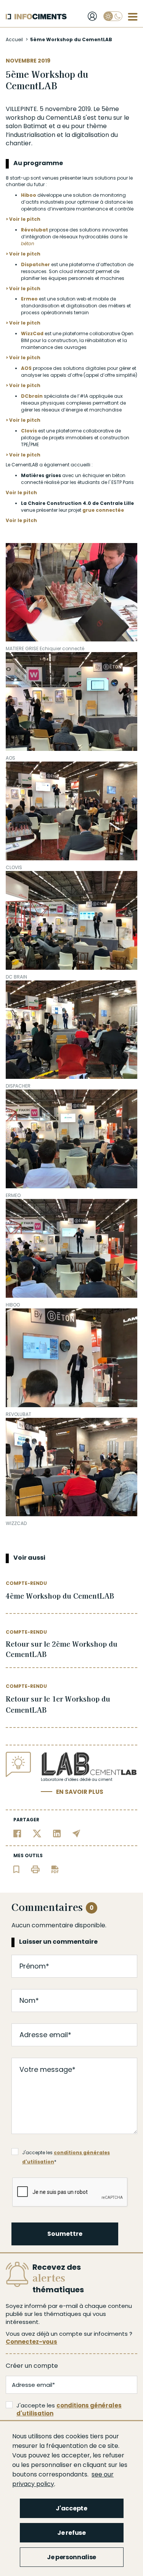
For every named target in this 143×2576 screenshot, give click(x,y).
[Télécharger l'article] (55, 1869)
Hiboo (29, 195)
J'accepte (71, 2508)
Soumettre (65, 2234)
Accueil (14, 39)
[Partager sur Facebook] (17, 1833)
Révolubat (35, 230)
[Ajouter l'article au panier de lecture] (16, 1869)
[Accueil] (36, 17)
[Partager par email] (76, 1833)
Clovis (29, 431)
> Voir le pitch (23, 219)
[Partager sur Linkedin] (57, 1833)
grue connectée (103, 510)
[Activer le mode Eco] (113, 16)
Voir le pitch (21, 493)
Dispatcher (35, 264)
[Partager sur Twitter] (37, 1833)
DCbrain (32, 396)
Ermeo (29, 299)
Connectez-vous (31, 2342)
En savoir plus (80, 1792)
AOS (26, 368)
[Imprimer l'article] (35, 1869)
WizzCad (32, 333)
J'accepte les (69, 2409)
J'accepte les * (66, 2153)
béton (28, 243)
